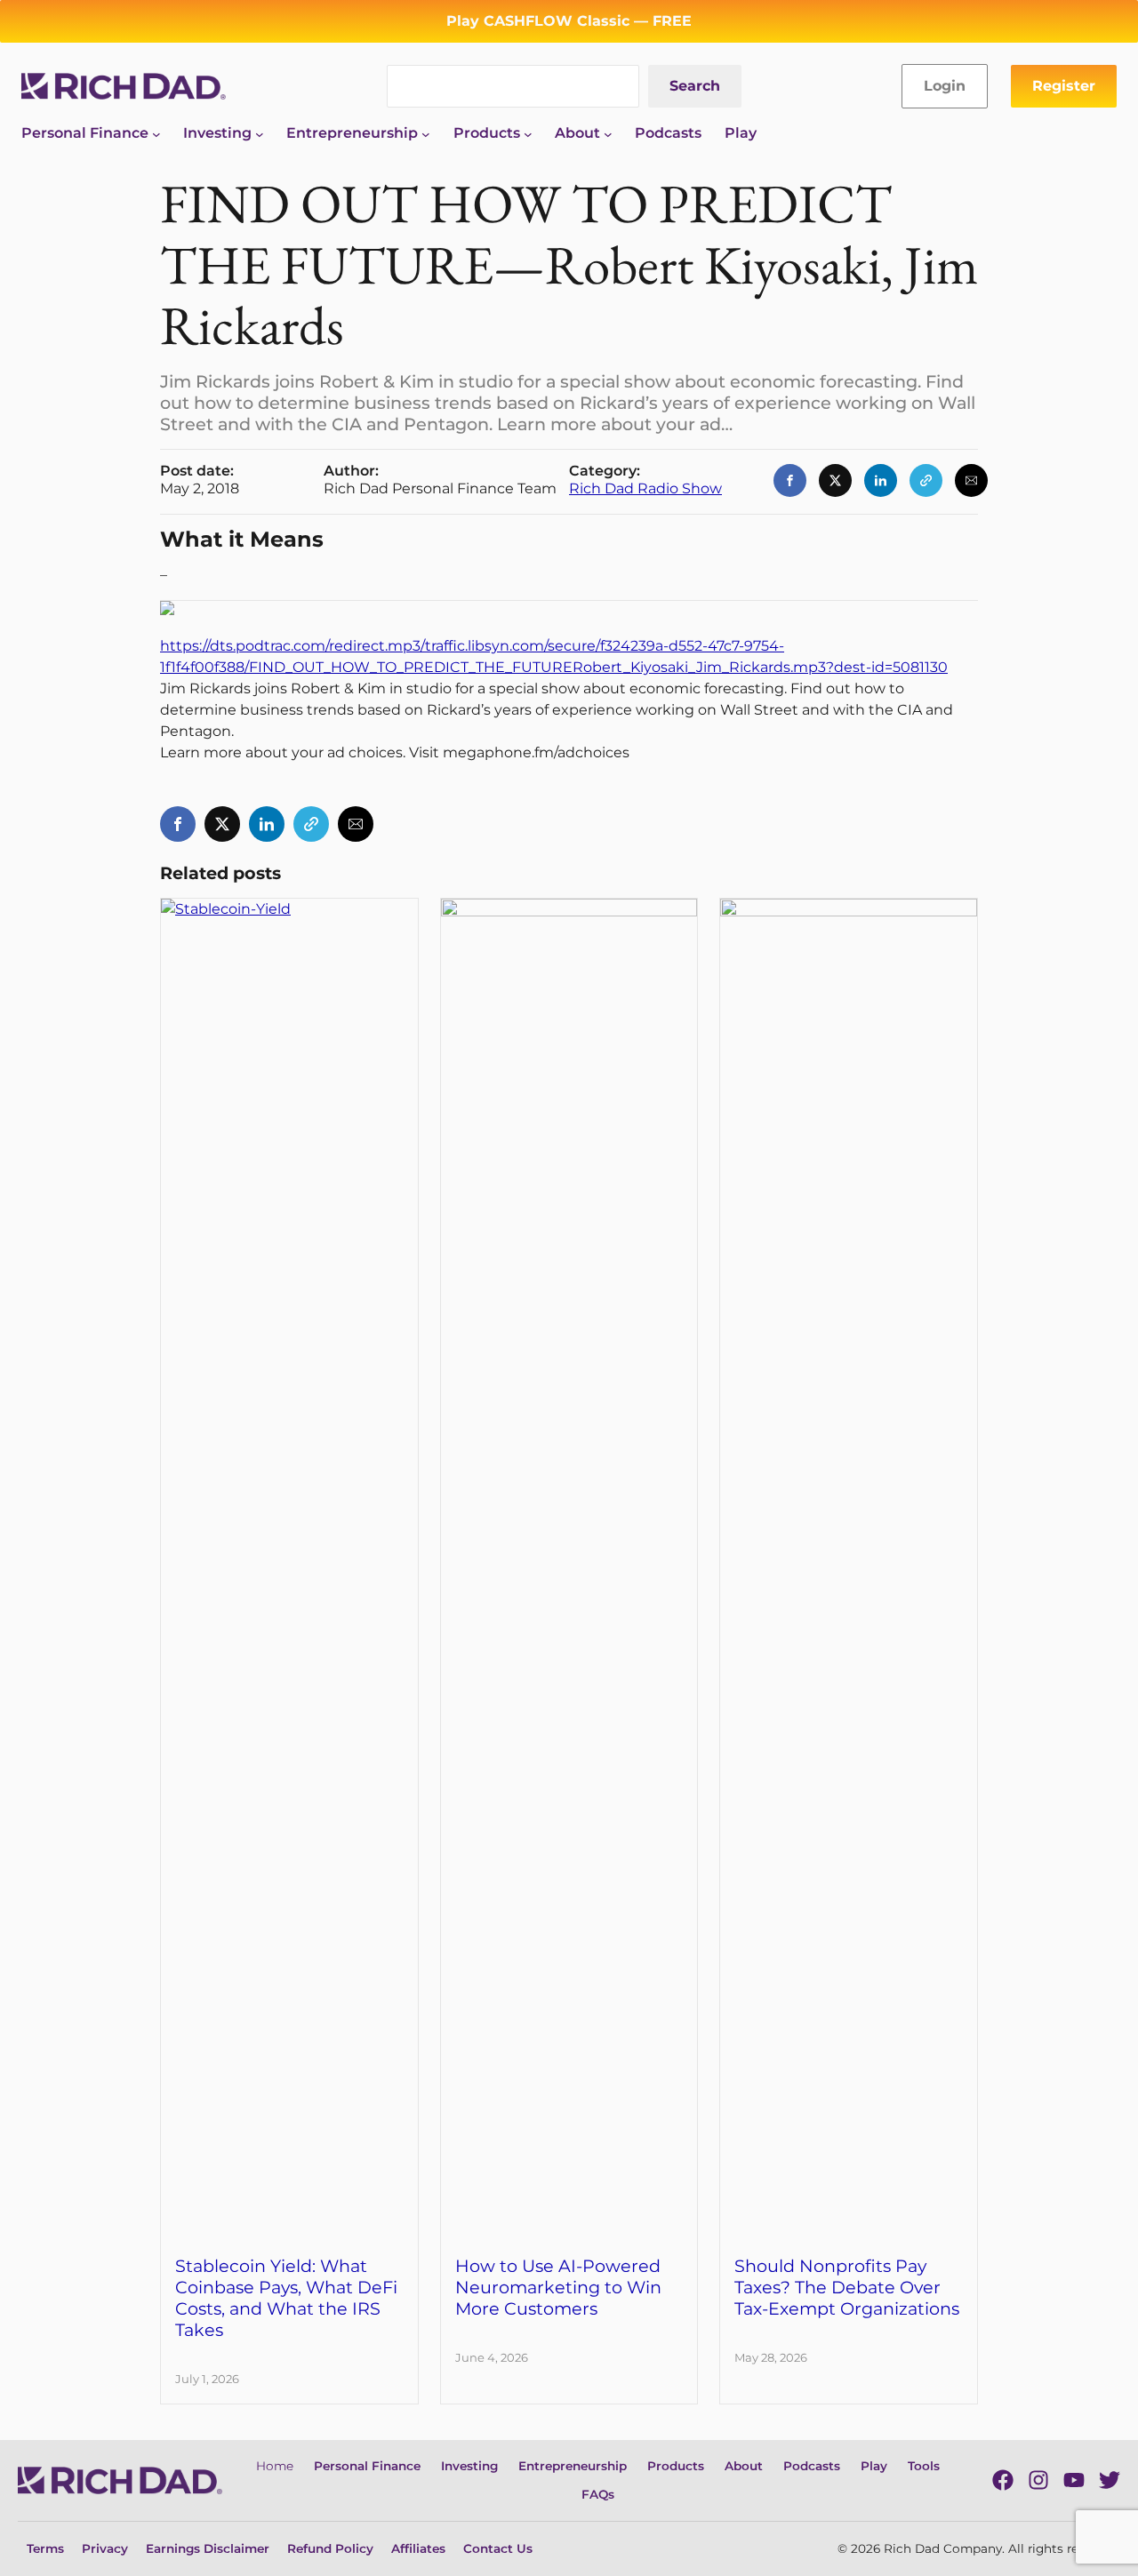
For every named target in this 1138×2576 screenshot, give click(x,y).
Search (695, 86)
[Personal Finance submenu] (156, 133)
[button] (790, 480)
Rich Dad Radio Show (645, 488)
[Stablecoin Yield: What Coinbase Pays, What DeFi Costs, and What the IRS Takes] (289, 909)
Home (275, 2466)
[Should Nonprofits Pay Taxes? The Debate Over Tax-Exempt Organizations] (849, 909)
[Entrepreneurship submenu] (426, 133)
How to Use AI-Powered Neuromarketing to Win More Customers (558, 2287)
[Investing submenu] (260, 133)
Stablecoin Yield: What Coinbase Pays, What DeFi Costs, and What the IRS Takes (286, 2298)
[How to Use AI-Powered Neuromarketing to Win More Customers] (569, 909)
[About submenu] (608, 133)
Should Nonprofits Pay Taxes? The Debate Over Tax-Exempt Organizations (847, 2287)
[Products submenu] (528, 133)
